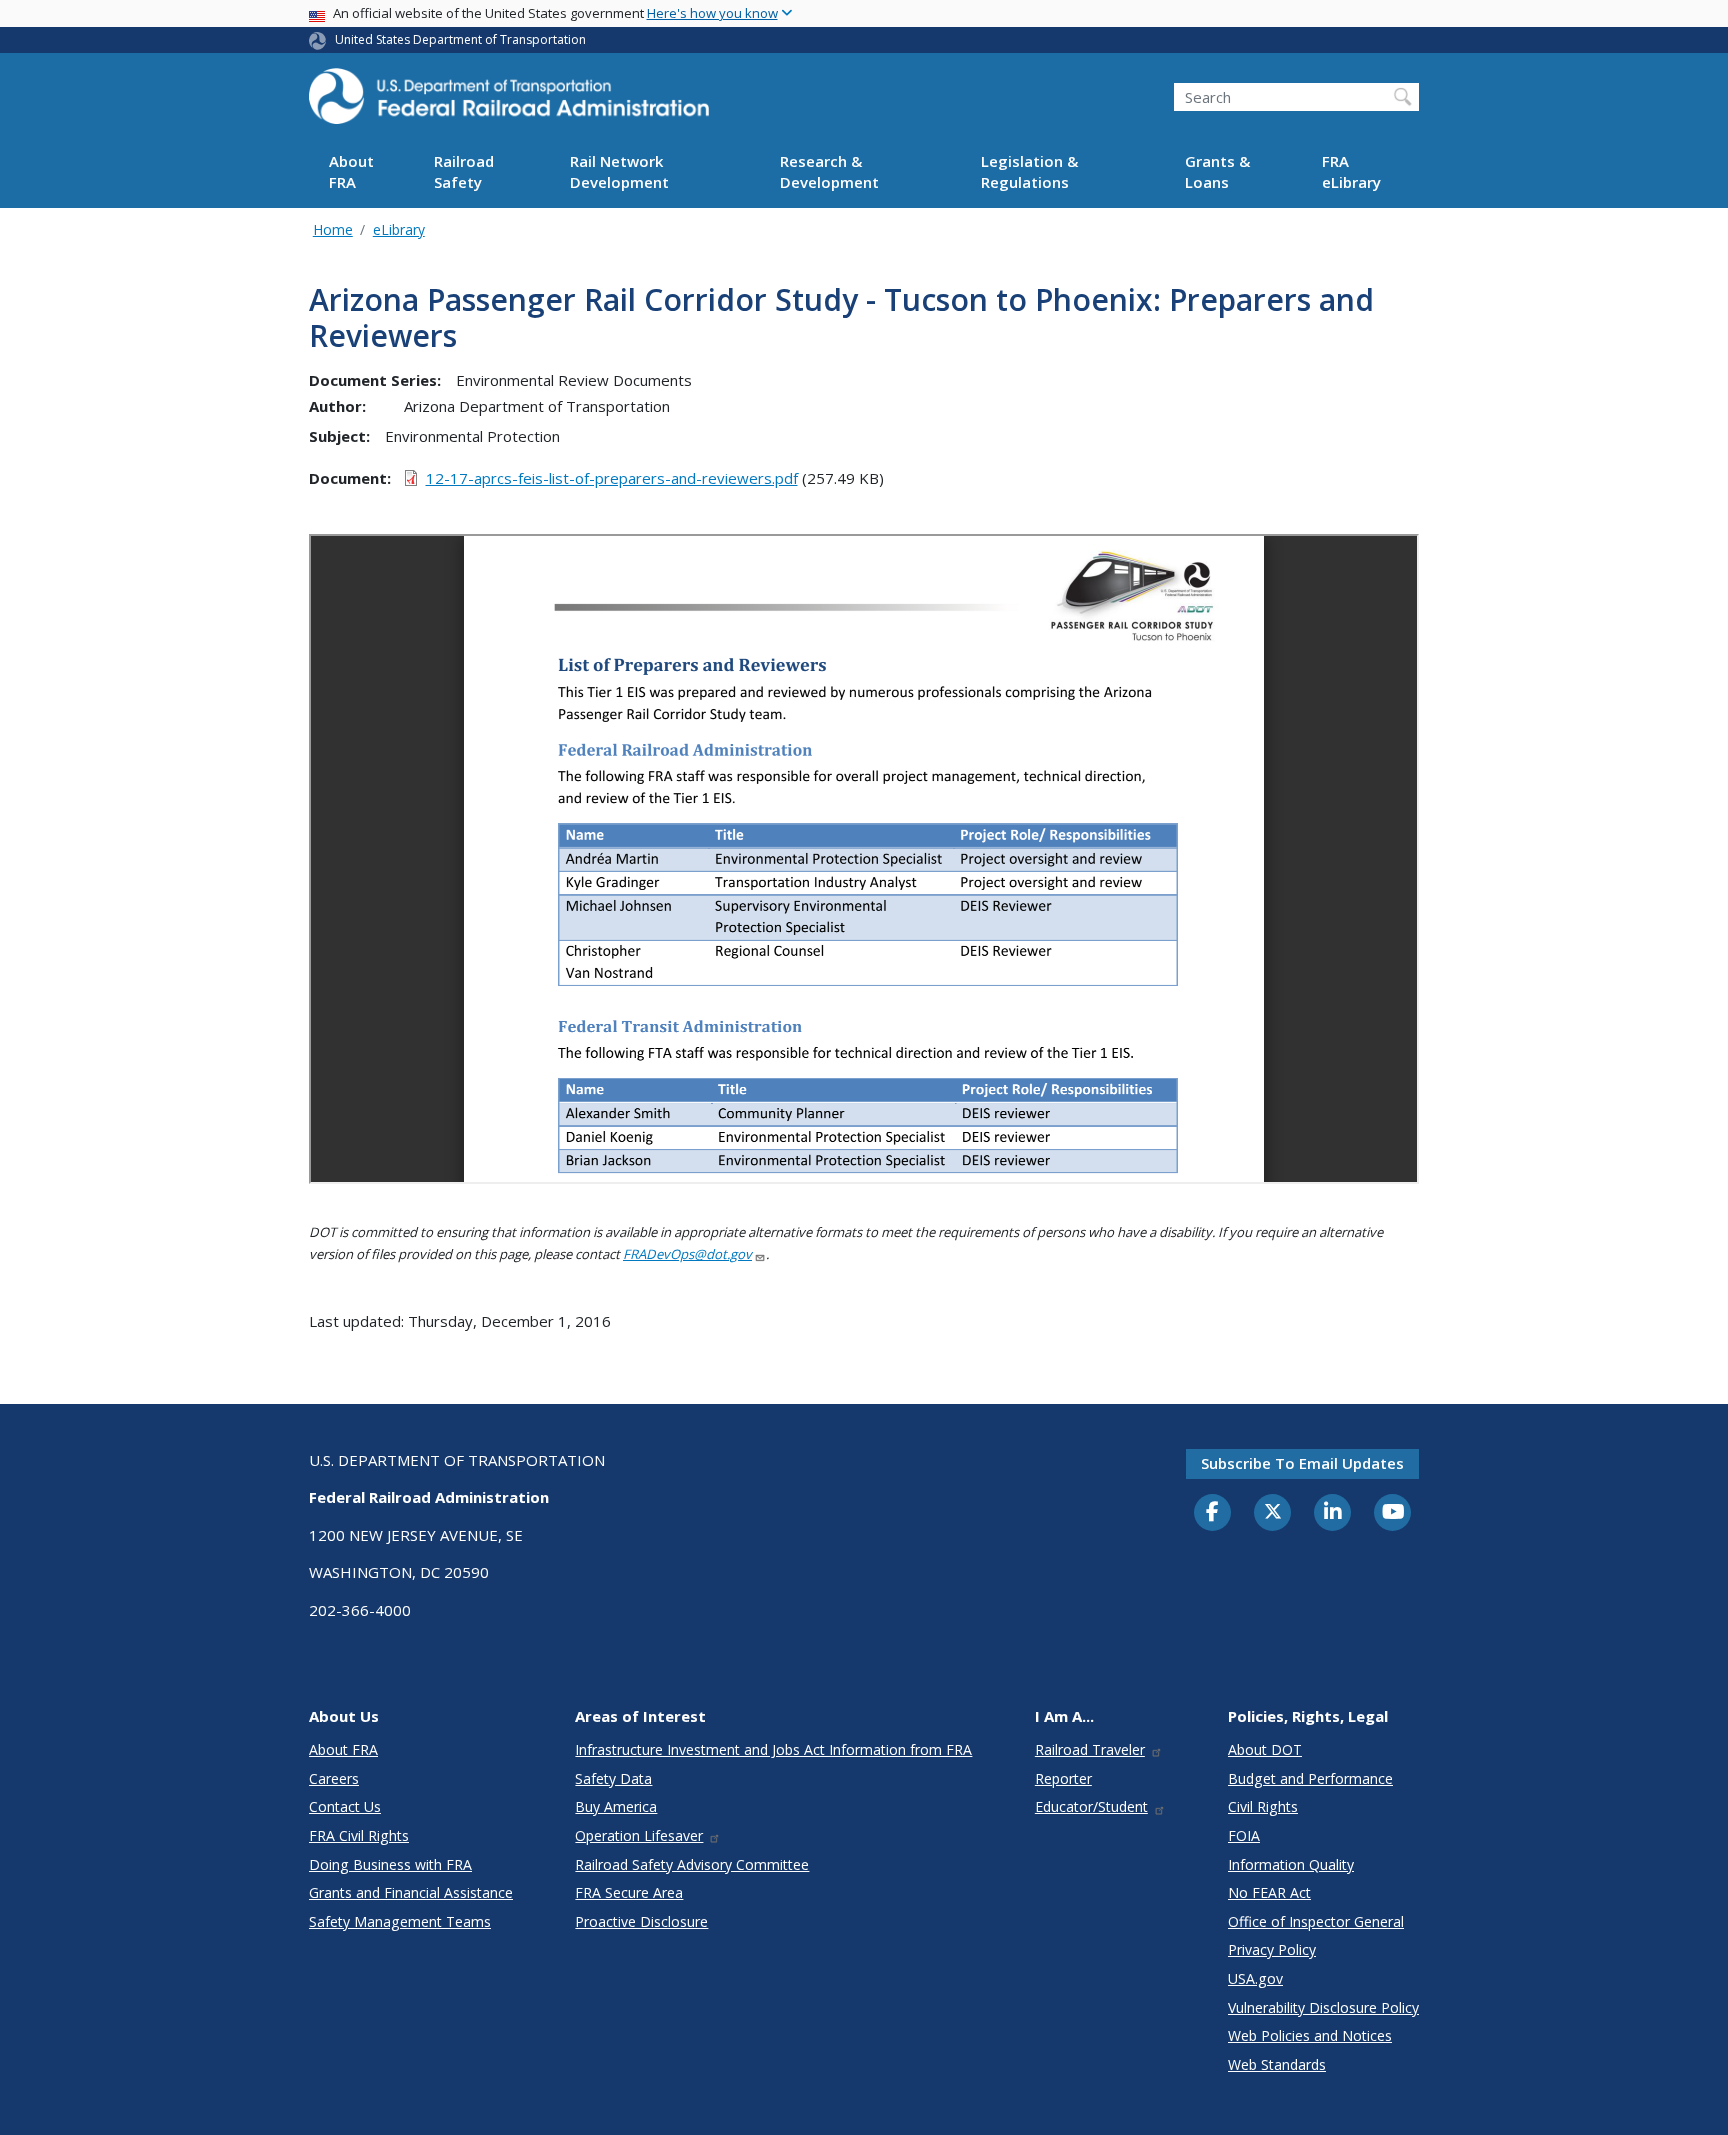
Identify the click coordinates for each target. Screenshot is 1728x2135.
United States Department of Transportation (460, 39)
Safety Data (613, 1778)
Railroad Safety (464, 172)
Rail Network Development (619, 172)
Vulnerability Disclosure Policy (1323, 2007)
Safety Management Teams (400, 1921)
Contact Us (345, 1806)
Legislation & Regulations (1029, 172)
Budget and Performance (1310, 1778)
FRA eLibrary (1351, 172)
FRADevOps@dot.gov (687, 1254)
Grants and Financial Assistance (411, 1892)
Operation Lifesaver (639, 1835)
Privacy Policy (1272, 1949)
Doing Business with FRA (390, 1864)
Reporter (1063, 1778)
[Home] (509, 102)
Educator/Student (1091, 1806)
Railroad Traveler (1090, 1749)
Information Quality (1291, 1864)
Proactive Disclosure (641, 1921)
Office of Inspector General (1316, 1921)
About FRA (351, 172)
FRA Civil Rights (359, 1835)
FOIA (1244, 1835)
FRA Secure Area (629, 1892)
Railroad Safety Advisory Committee (692, 1864)
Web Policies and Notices (1310, 2035)
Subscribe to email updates (1302, 1463)
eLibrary (399, 229)
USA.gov (1255, 1978)
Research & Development (829, 172)
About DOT (1265, 1749)
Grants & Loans (1217, 172)
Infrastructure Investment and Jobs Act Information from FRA (773, 1749)
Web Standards (1277, 2064)
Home (333, 229)
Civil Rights (1263, 1806)
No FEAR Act (1269, 1892)
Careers (334, 1778)
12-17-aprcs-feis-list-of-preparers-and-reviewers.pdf (612, 478)
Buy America (616, 1806)
